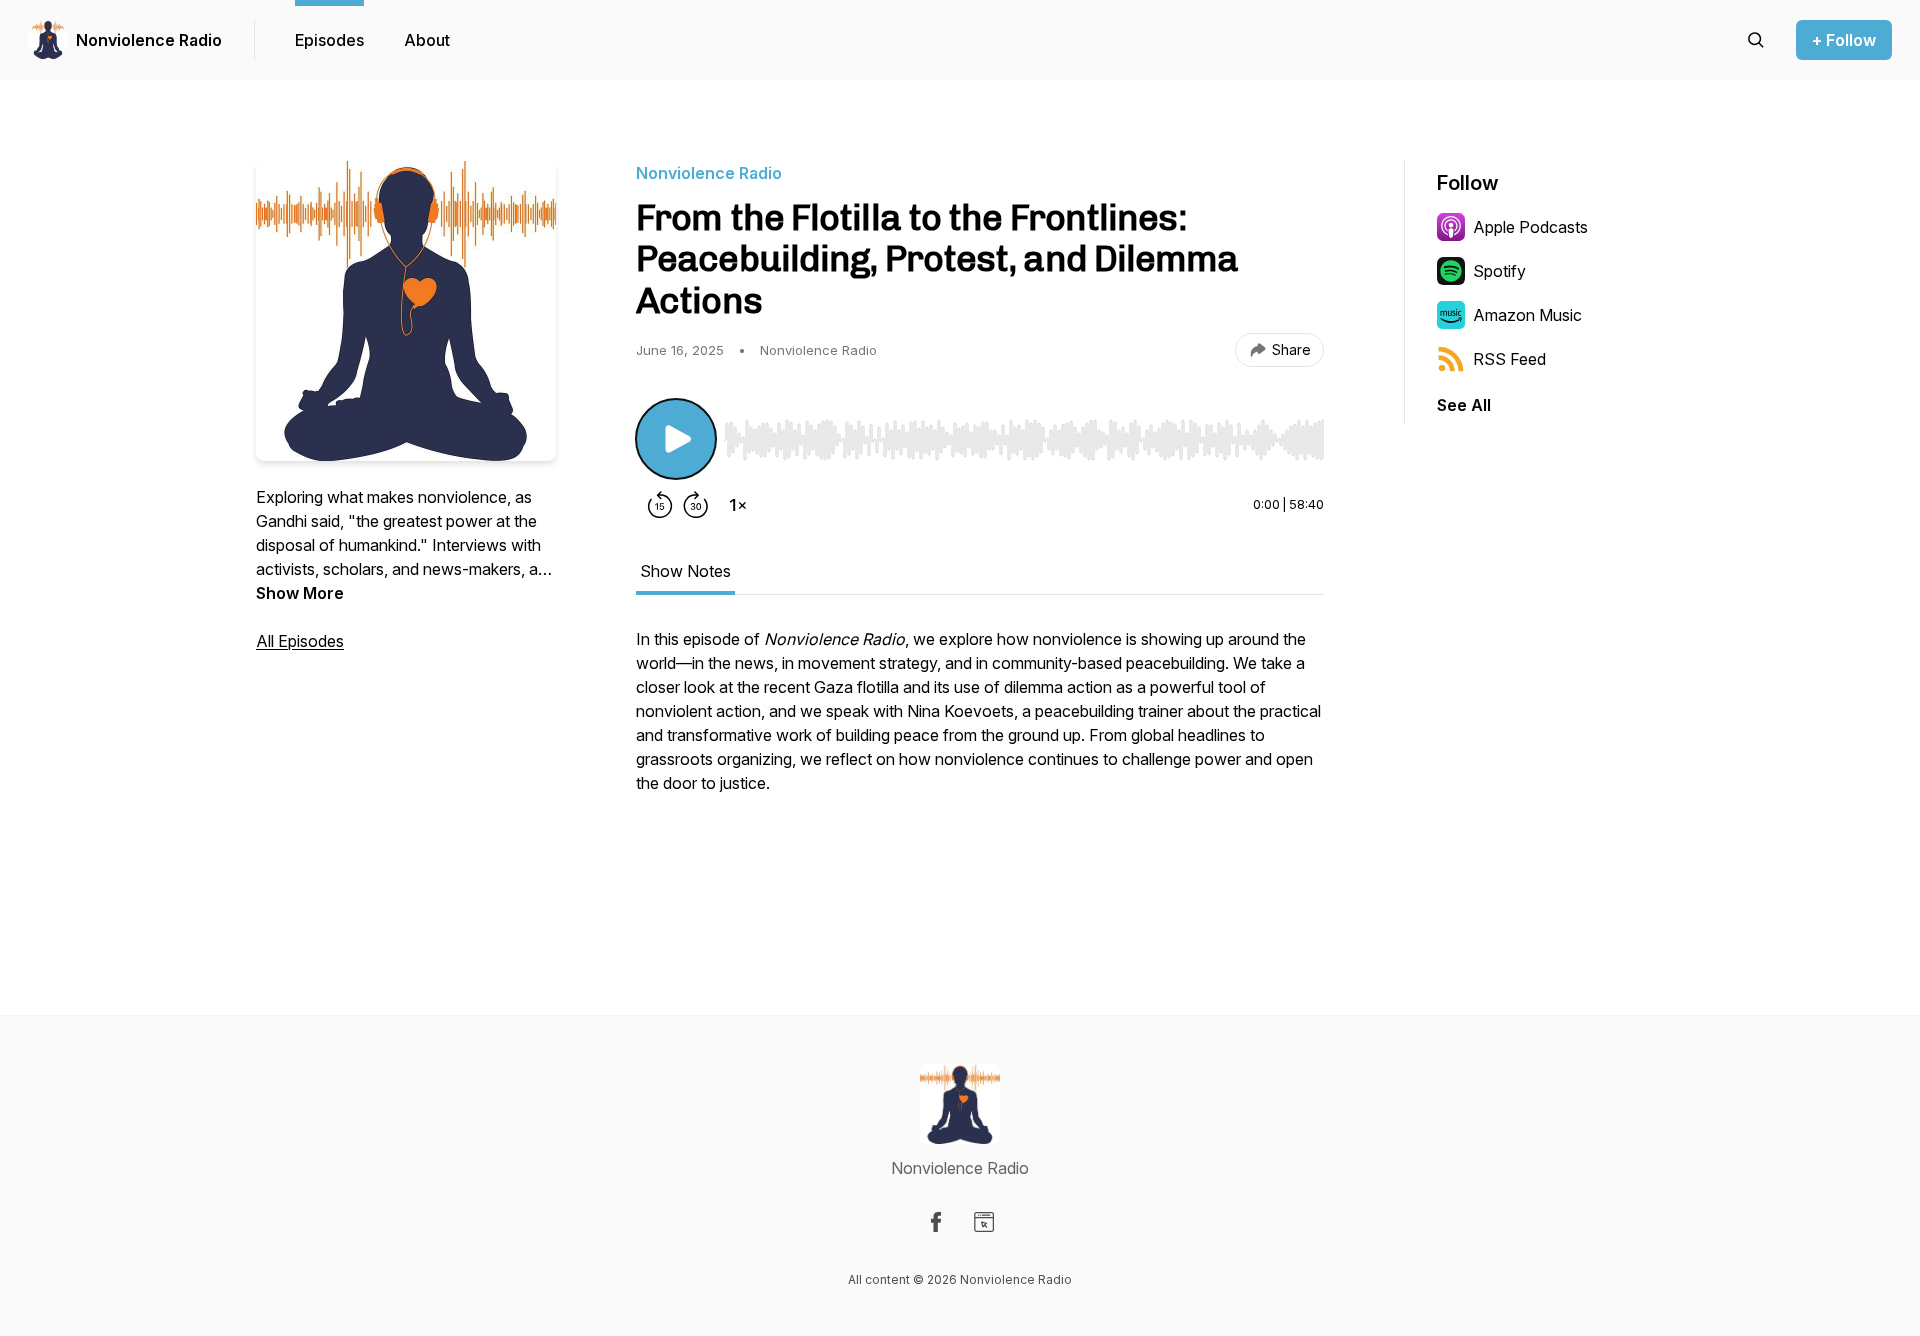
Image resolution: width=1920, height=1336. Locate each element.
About (427, 40)
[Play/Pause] (676, 439)
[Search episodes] (1756, 40)
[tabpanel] (980, 765)
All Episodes (300, 641)
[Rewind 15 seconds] (660, 505)
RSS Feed (1509, 359)
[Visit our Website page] (984, 1222)
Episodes (329, 40)
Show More (300, 593)
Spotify (1499, 271)
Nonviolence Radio (149, 40)
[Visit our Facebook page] (936, 1222)
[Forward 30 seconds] (696, 505)
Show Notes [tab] (685, 571)
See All (1464, 405)
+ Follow (1844, 40)
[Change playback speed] (738, 505)
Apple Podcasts (1530, 227)
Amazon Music (1527, 315)
